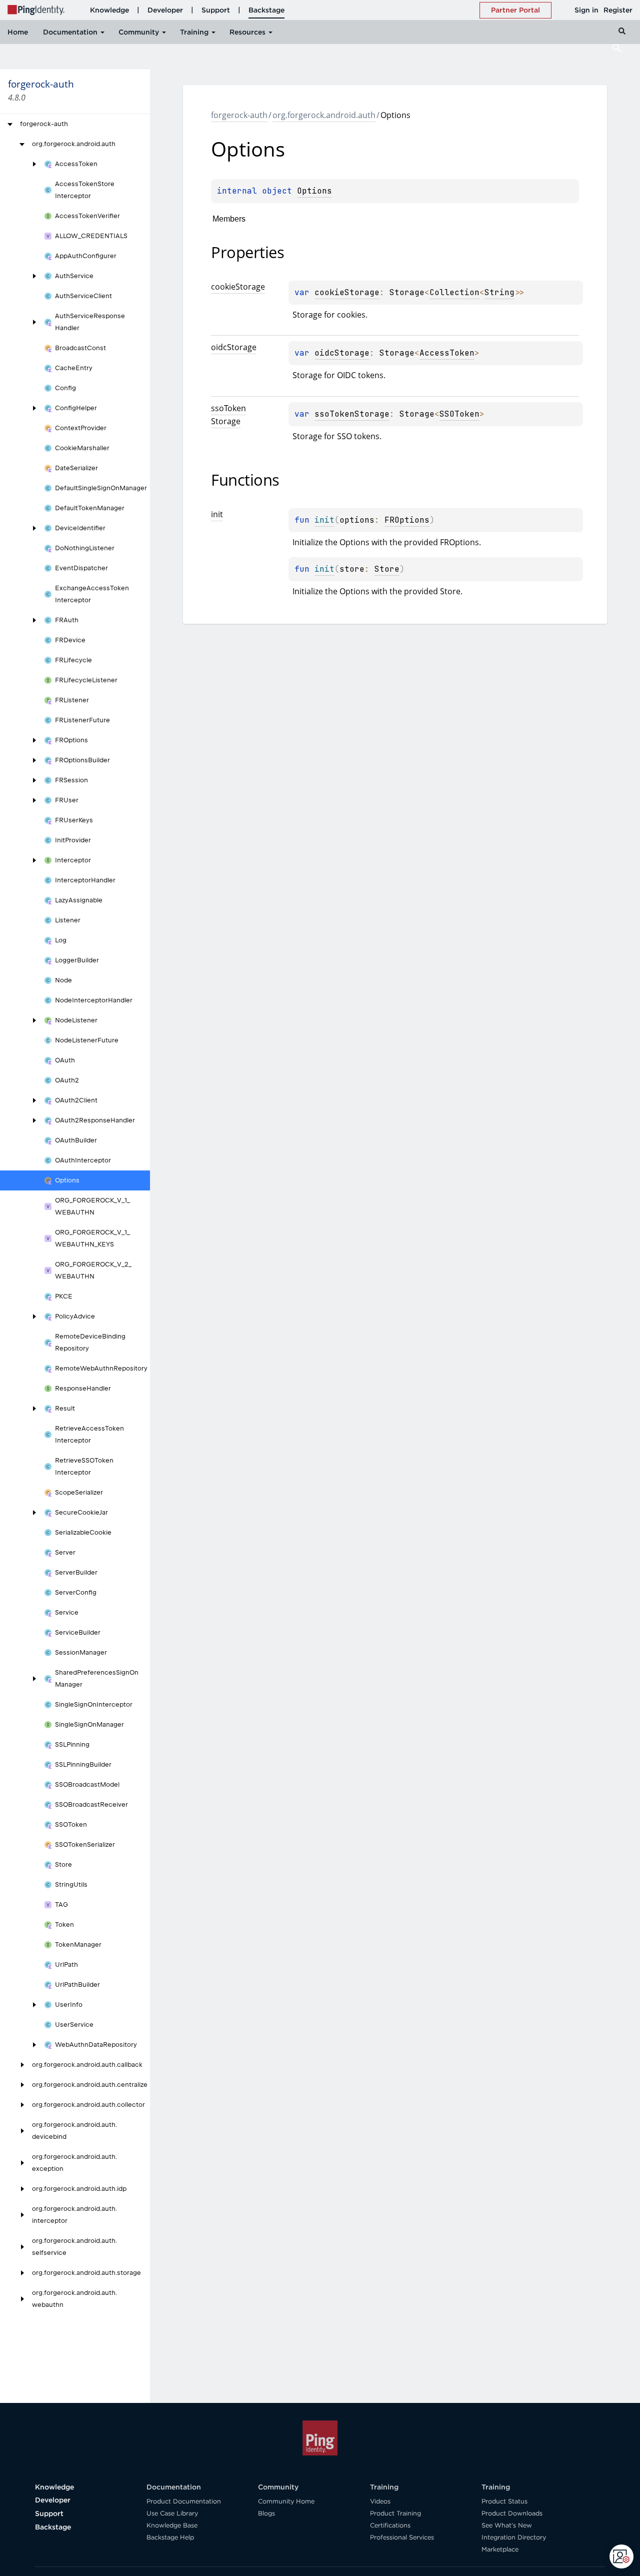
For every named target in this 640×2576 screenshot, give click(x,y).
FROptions (407, 520)
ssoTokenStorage (352, 414)
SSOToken (459, 414)
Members (229, 219)
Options (314, 191)
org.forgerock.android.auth (324, 115)
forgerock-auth (239, 115)
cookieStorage (347, 292)
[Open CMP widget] (621, 2556)
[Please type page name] (617, 48)
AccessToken (447, 353)
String (499, 292)
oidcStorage (342, 353)
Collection (454, 292)
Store (387, 569)
